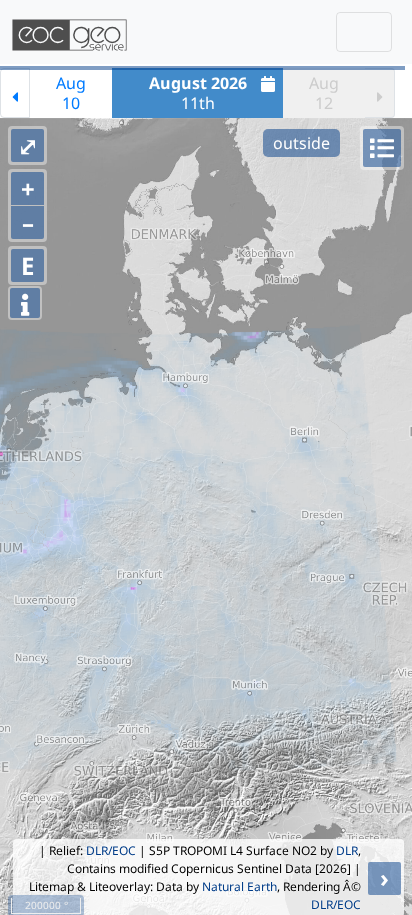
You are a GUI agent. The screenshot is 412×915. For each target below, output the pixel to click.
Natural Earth (239, 886)
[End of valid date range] (380, 93)
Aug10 (71, 93)
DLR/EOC (111, 850)
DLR (347, 850)
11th (198, 93)
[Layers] (382, 148)
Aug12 (324, 93)
